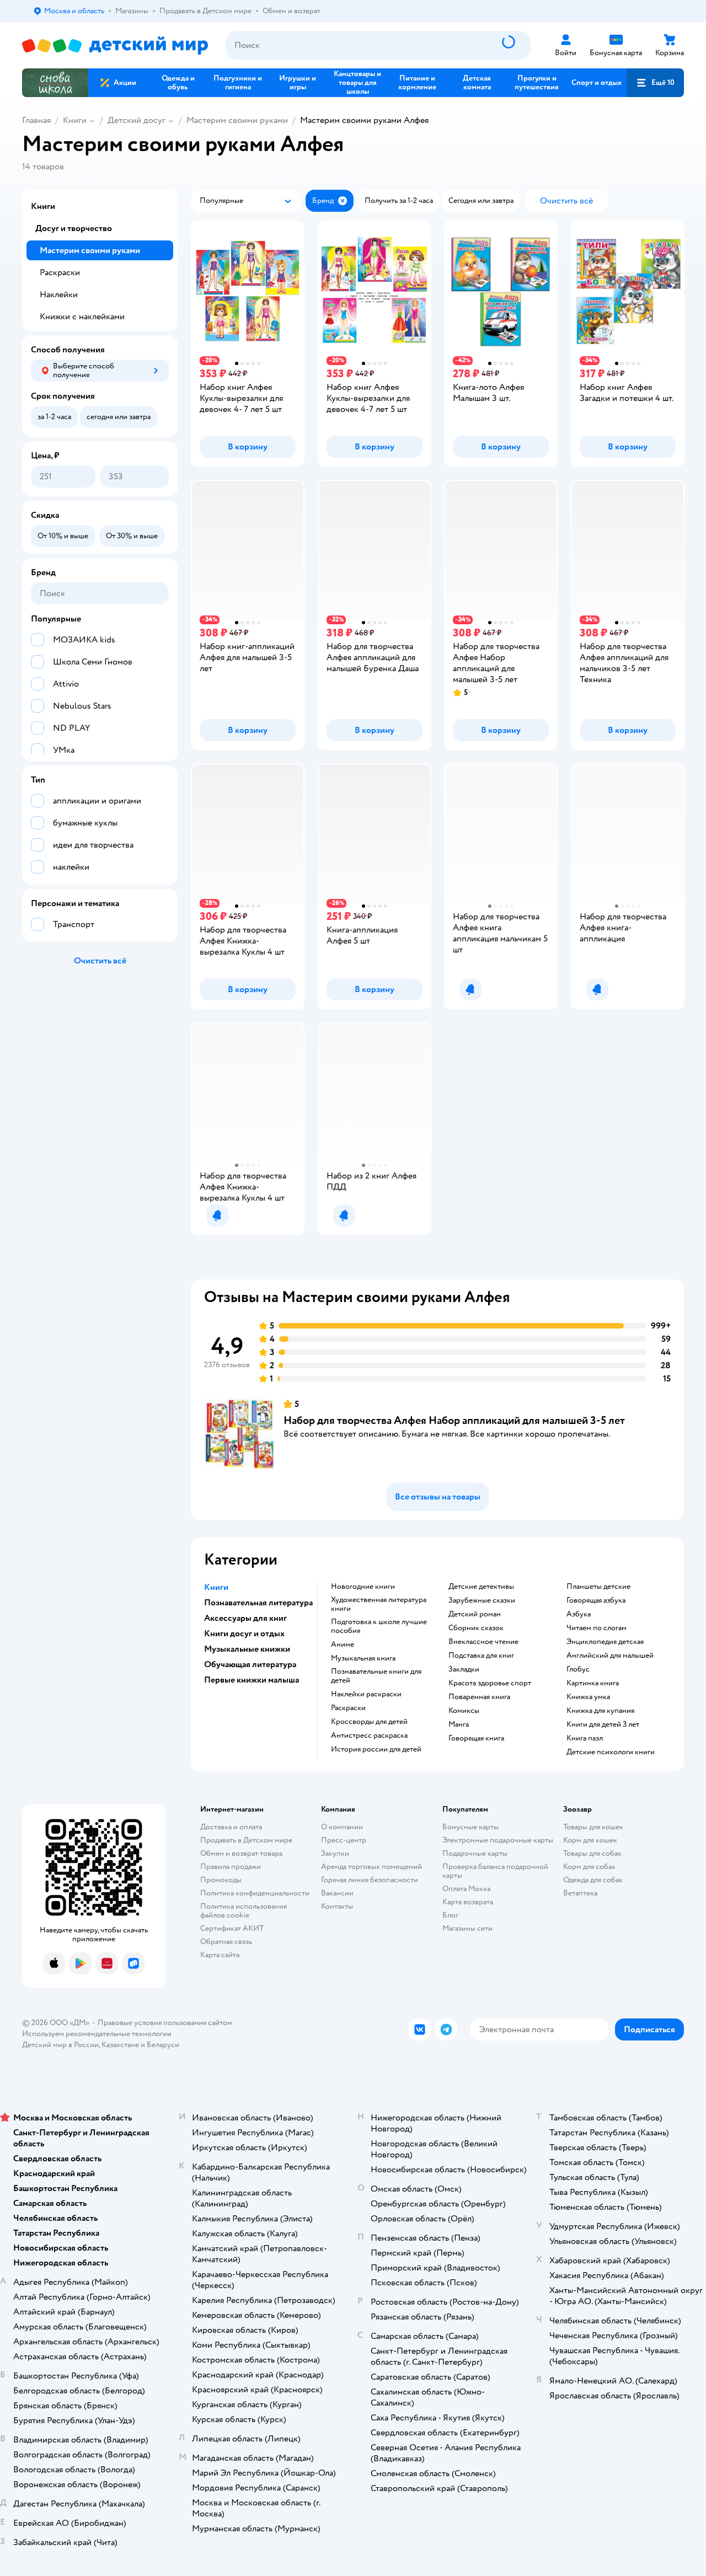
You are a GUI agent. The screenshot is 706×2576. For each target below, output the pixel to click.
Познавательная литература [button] (258, 1603)
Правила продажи (231, 1867)
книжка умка (588, 1697)
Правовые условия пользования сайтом (165, 2023)
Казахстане (120, 2045)
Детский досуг (137, 120)
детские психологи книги (611, 1752)
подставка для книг (481, 1656)
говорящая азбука (596, 1600)
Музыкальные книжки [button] (247, 1649)
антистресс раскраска (369, 1736)
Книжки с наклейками (82, 317)
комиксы (464, 1711)
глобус (578, 1669)
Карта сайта (220, 1955)
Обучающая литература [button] (250, 1664)
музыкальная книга (363, 1658)
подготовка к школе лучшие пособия (379, 1626)
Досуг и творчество (74, 228)
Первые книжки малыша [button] (252, 1680)
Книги (75, 120)
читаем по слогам (597, 1628)
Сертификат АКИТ (232, 1928)
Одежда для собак (593, 1880)
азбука (579, 1614)
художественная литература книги (379, 1604)
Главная (36, 120)
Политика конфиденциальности (255, 1893)
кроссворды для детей (369, 1722)
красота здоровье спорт (490, 1683)
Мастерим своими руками (237, 120)
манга (459, 1725)
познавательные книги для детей (376, 1676)
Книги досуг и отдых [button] (244, 1634)
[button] (655, 83)
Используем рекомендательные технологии (97, 2034)
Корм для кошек (590, 1840)
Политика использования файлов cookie (244, 1911)
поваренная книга (479, 1697)
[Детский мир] (115, 45)
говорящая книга (476, 1738)
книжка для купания (600, 1711)
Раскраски (60, 272)
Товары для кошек (593, 1827)
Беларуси (163, 2045)
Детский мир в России (60, 2045)
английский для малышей (610, 1656)
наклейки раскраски (366, 1694)
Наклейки (59, 294)
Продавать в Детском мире (246, 1840)
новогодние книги (363, 1587)
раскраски (348, 1708)
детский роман (475, 1614)
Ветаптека (580, 1893)
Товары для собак (592, 1853)
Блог (450, 1915)
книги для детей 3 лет (603, 1725)
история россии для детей (376, 1749)
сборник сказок (476, 1628)
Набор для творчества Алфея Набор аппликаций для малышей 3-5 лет (454, 1420)
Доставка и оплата (231, 1827)
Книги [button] (216, 1587)
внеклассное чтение (483, 1642)
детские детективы (481, 1587)
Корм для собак (589, 1867)
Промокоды (221, 1880)
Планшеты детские (598, 1587)
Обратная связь (226, 1942)
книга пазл (585, 1738)
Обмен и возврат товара (241, 1853)
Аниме (343, 1645)
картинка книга (593, 1683)
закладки (464, 1669)
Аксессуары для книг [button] (245, 1618)
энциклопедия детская (605, 1642)
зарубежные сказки (482, 1600)
